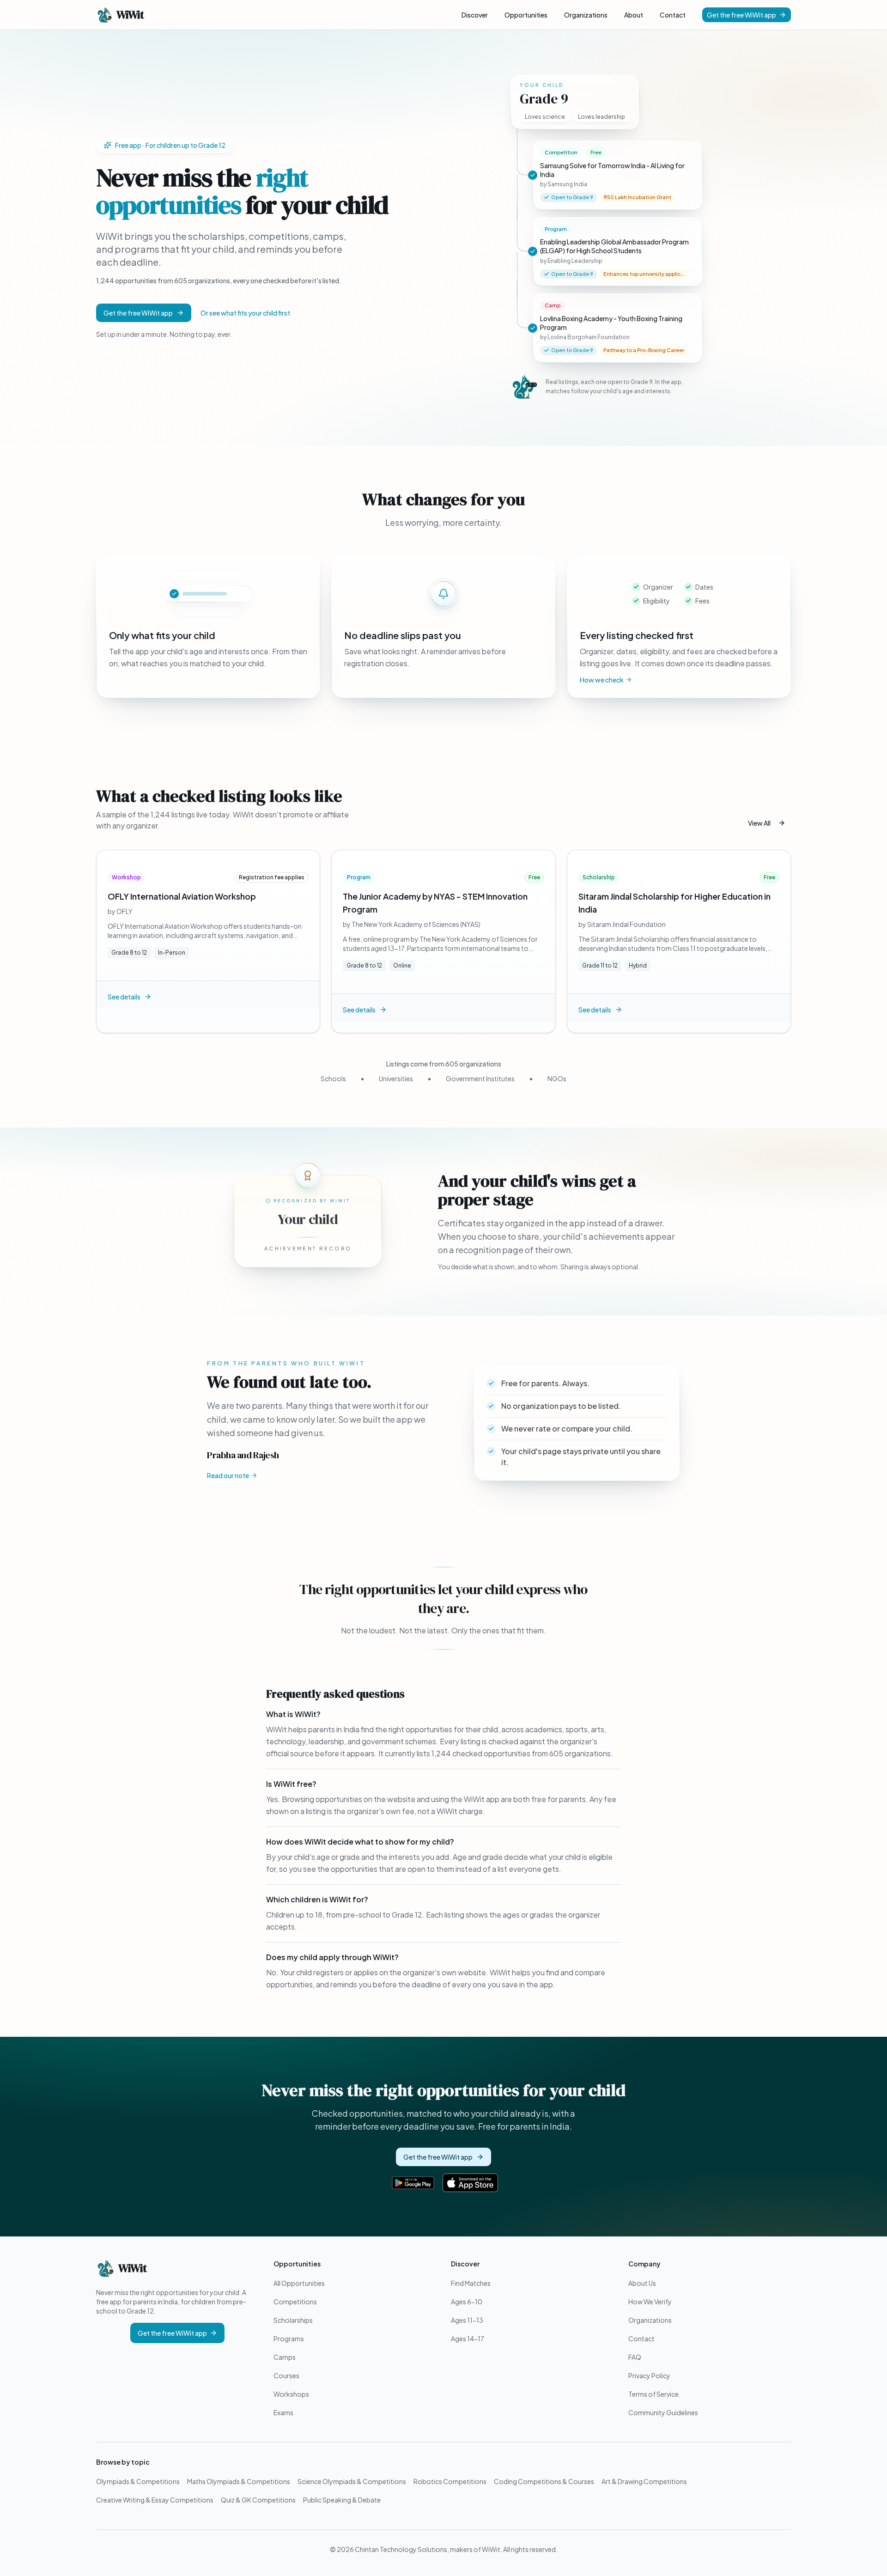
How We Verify (650, 2302)
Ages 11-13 (467, 2320)
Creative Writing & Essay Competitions (155, 2500)
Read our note (228, 1475)
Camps (285, 2357)
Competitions (295, 2302)
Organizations (586, 15)
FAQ (635, 2357)
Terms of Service (653, 2394)
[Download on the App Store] (470, 2183)
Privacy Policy (649, 2375)
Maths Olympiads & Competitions (239, 2481)
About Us (642, 2283)
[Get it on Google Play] (413, 2183)
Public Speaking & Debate (342, 2500)
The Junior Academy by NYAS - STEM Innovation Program (435, 903)
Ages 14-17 (468, 2338)
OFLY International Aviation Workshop (182, 896)
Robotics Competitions (450, 2481)
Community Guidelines (663, 2412)
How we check (602, 680)
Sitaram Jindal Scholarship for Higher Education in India (674, 903)
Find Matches (471, 2283)
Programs (289, 2338)
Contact (673, 15)
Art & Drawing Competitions (644, 2481)
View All (759, 823)
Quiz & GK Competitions (258, 2500)
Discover (475, 15)
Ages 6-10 (467, 2302)
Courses (286, 2375)
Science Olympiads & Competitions (352, 2481)
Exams (283, 2412)
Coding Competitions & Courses (544, 2481)
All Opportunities (299, 2283)
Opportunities (526, 15)
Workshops (291, 2394)
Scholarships (293, 2320)
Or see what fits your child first (245, 313)
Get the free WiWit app (741, 15)
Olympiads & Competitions (138, 2481)
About (634, 15)
